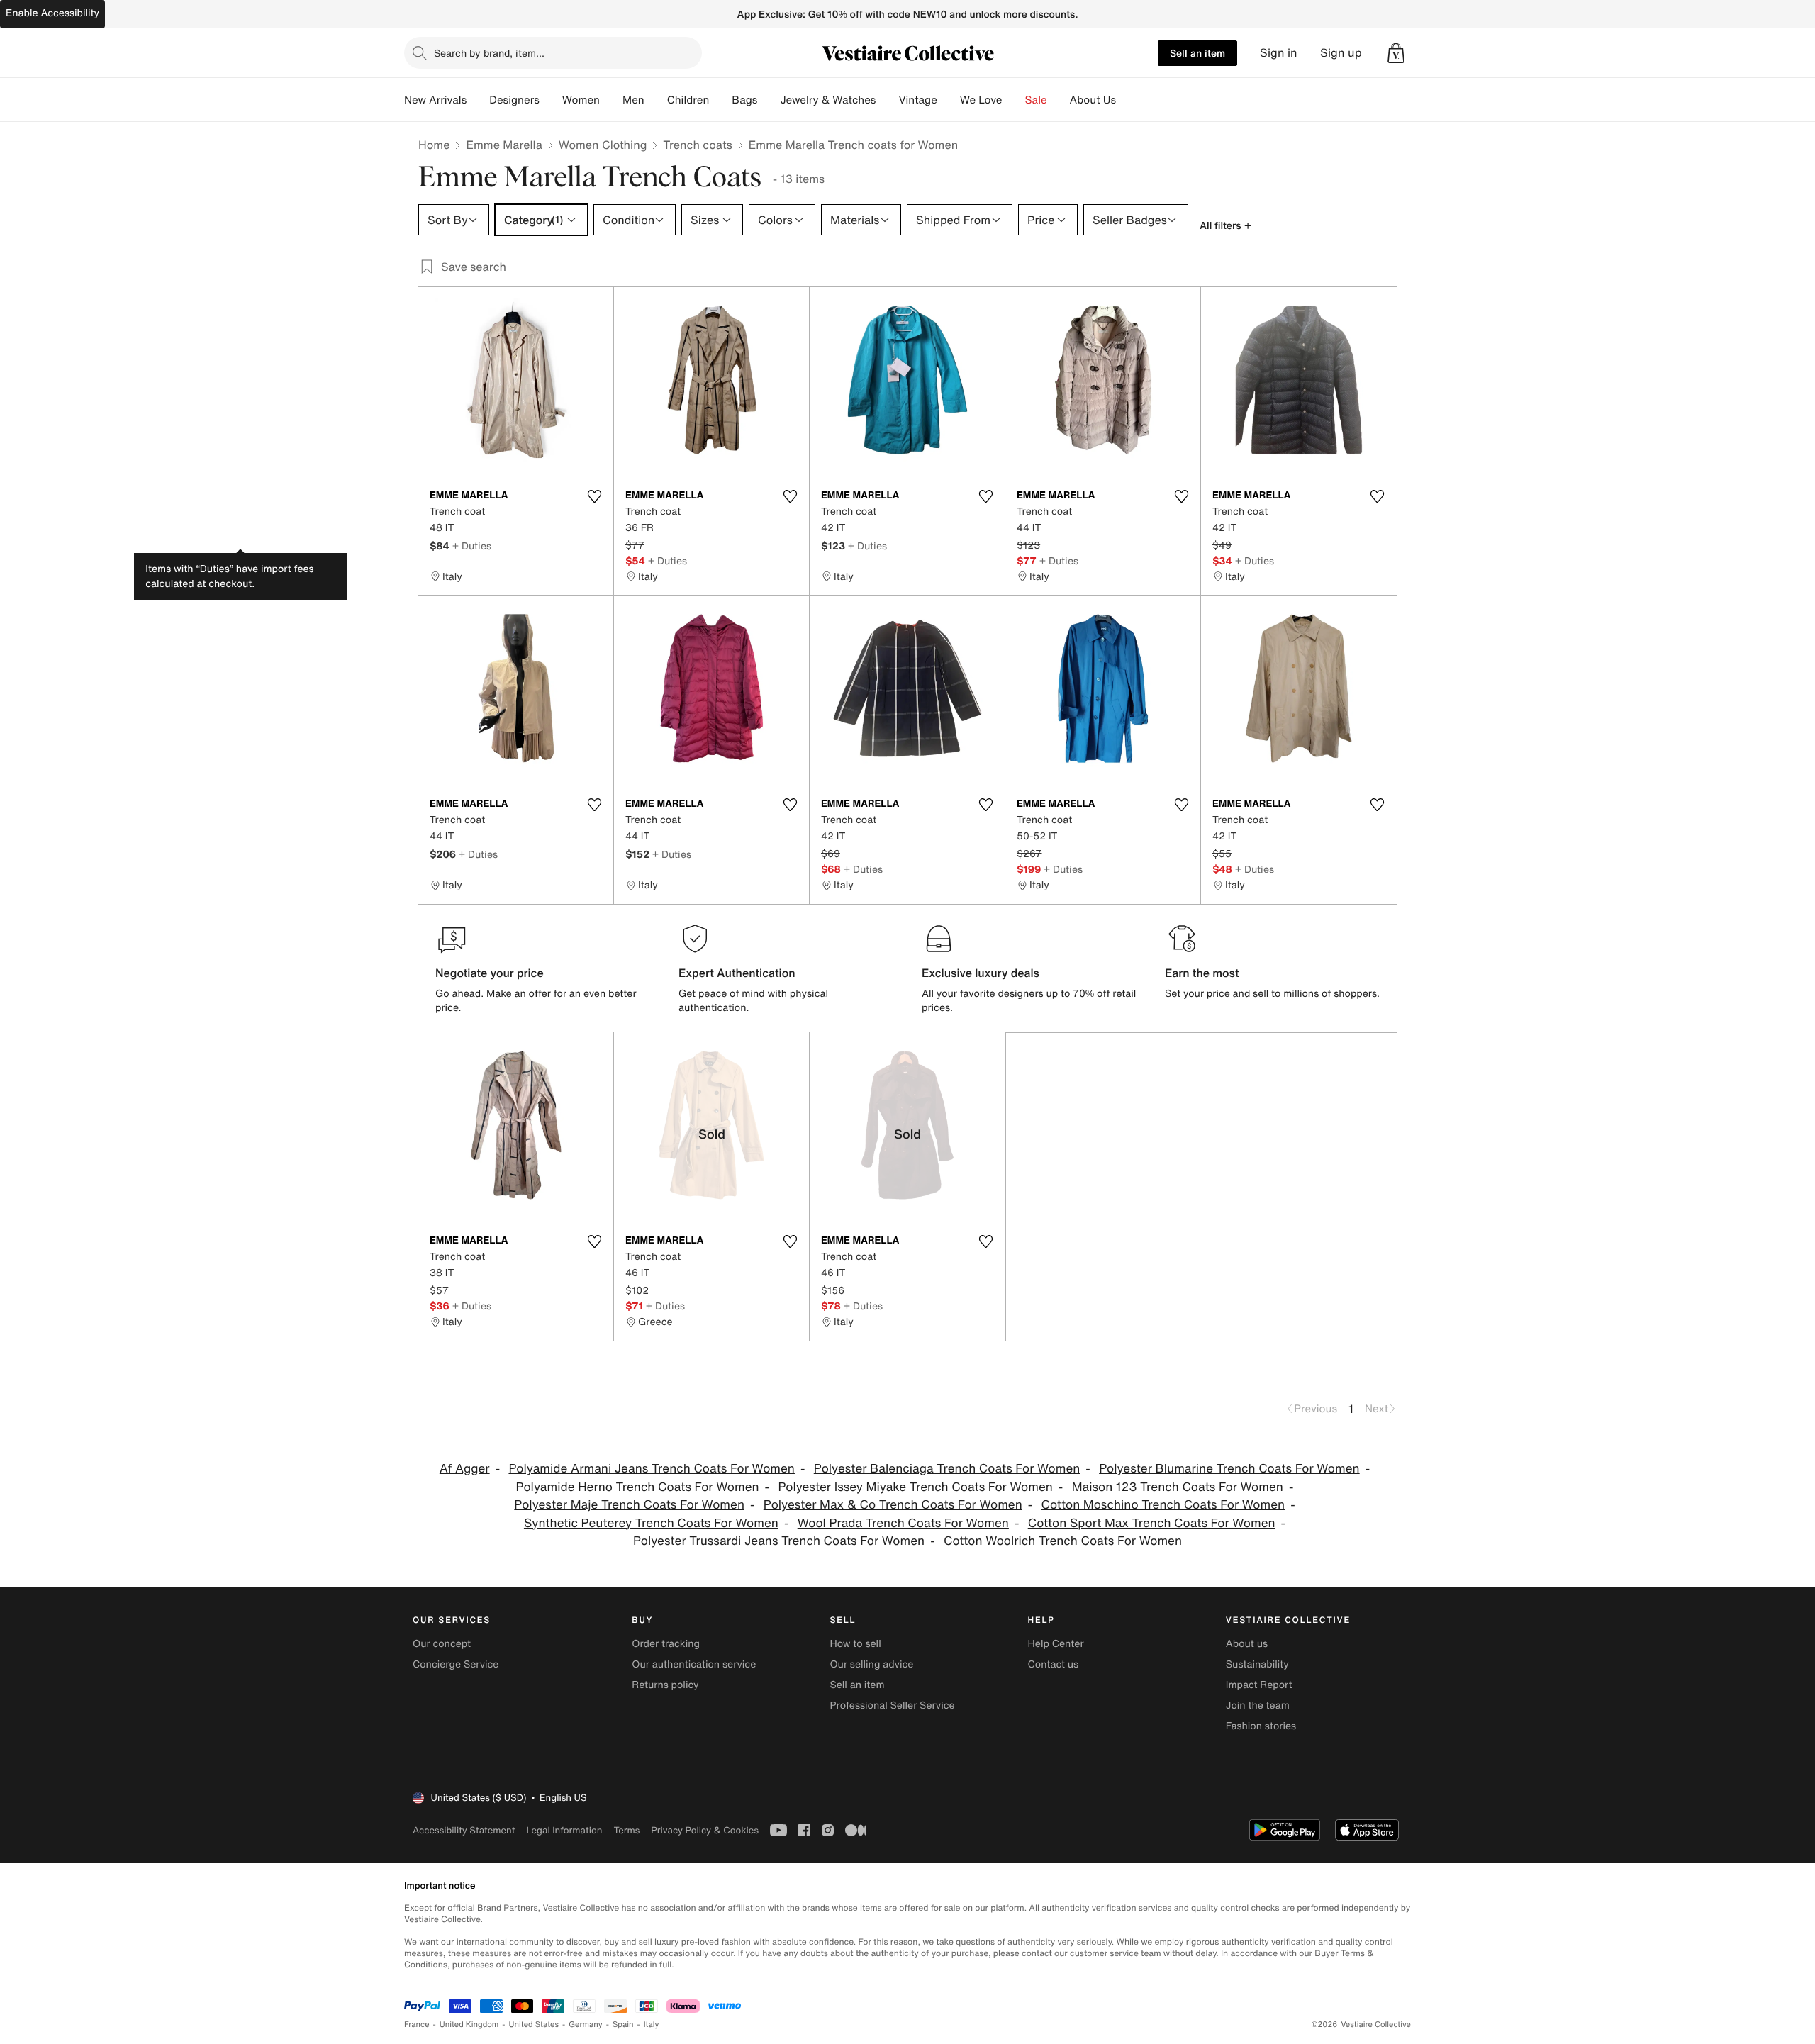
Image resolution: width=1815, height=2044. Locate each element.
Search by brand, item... (489, 53)
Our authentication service (694, 1664)
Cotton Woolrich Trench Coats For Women (1063, 1541)
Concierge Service (456, 1664)
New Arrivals (435, 100)
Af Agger (465, 1469)
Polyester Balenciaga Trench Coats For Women (947, 1469)
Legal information (564, 1830)
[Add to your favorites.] (594, 496)
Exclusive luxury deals (981, 973)
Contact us (1054, 1664)
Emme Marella (504, 145)
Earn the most (1202, 973)
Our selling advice (871, 1664)
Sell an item (1197, 53)
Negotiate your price (490, 973)
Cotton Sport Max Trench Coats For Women (1152, 1523)
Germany (586, 2025)
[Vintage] (949, 100)
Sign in (1279, 53)
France (417, 2025)
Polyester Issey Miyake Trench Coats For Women (915, 1487)
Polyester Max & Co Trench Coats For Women (893, 1505)
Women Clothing (603, 145)
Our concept (442, 1644)
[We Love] (1014, 100)
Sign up (1341, 53)
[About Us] (1127, 100)
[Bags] (769, 100)
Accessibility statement (464, 1830)
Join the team (1258, 1705)
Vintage (917, 100)
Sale (1036, 100)
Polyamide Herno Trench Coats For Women (638, 1487)
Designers (514, 100)
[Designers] (551, 100)
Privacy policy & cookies (705, 1830)
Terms (626, 1830)
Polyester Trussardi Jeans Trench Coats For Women (779, 1541)
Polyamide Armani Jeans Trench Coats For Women (652, 1469)
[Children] (720, 100)
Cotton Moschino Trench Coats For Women (1163, 1505)
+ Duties (472, 546)
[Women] (611, 100)
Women (581, 100)
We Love (981, 100)
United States (534, 2025)
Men (633, 100)
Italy (652, 2025)
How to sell (855, 1644)
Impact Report (1259, 1685)
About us (1247, 1644)
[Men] (656, 100)
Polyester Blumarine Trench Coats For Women (1229, 1469)
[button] (1396, 53)
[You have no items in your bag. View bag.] (1396, 53)
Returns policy (665, 1685)
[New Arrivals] (478, 100)
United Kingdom (469, 2025)
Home (434, 145)
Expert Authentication (737, 973)
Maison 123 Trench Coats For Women (1178, 1487)
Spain (623, 2025)
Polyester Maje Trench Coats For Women (629, 1505)
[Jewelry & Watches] (887, 100)
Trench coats (697, 145)
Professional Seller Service (892, 1705)
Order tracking (666, 1644)
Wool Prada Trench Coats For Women (903, 1523)
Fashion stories (1261, 1726)
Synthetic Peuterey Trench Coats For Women (651, 1523)
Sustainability (1257, 1664)
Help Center (1056, 1644)
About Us (1093, 100)
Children (688, 100)
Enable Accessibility (52, 13)
